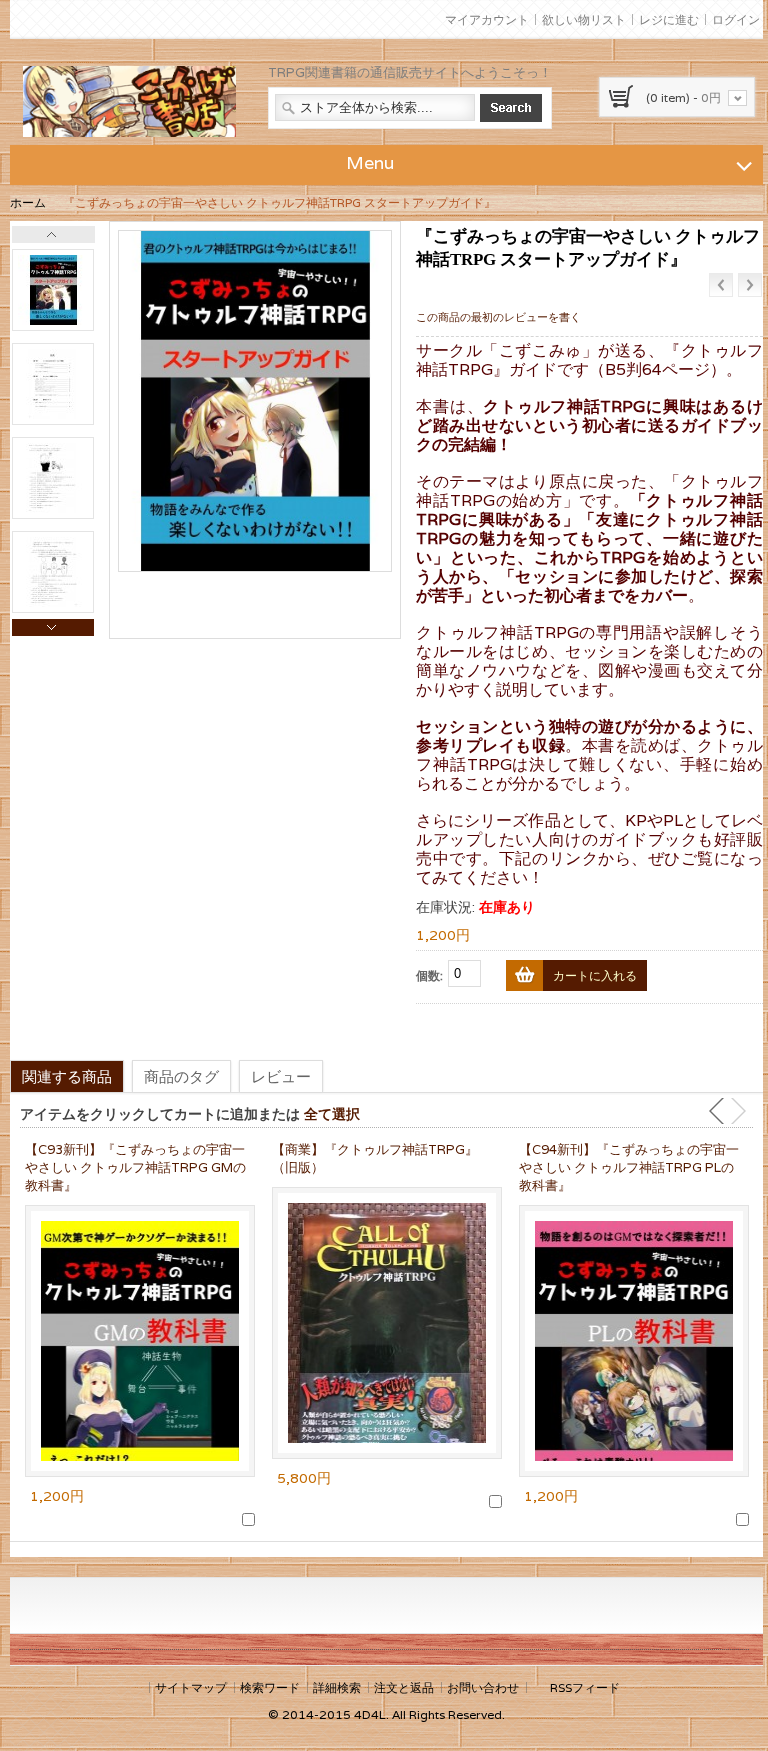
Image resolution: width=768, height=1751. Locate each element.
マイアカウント (487, 19)
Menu (370, 162)
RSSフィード (585, 1687)
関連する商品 (67, 1076)
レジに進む (669, 19)
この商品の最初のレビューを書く (498, 317)
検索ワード (270, 1687)
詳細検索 (337, 1687)
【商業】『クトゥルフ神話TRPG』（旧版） (375, 1158)
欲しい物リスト (584, 19)
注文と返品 (404, 1687)
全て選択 (332, 1113)
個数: (429, 975)
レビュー (281, 1076)
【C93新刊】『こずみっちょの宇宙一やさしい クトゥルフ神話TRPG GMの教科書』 (135, 1167)
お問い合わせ (483, 1687)
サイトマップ (191, 1687)
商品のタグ (181, 1076)
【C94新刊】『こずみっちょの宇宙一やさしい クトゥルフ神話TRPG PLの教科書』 (629, 1167)
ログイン (736, 19)
